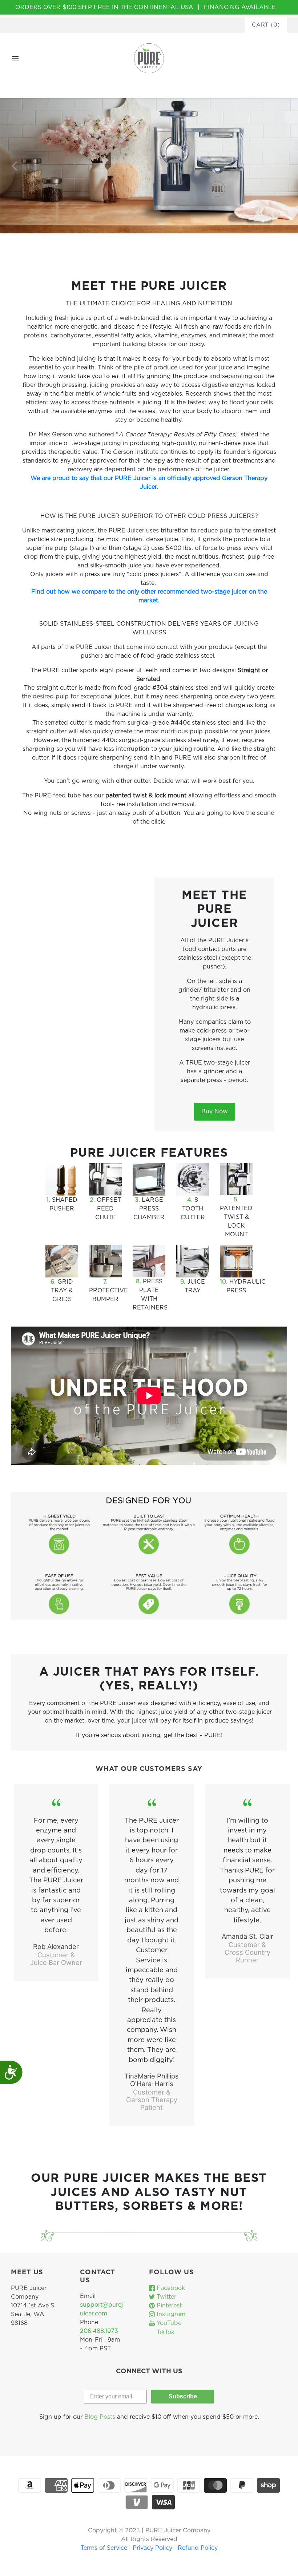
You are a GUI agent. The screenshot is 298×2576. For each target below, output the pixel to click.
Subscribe (183, 2396)
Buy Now (215, 1111)
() (266, 25)
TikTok (165, 2332)
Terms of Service (105, 2548)
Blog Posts (100, 2417)
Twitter (166, 2297)
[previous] (15, 166)
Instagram (170, 2314)
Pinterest (168, 2306)
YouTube (168, 2323)
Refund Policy (198, 2548)
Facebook (170, 2288)
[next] (283, 166)
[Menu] (15, 58)
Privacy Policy (153, 2548)
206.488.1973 (99, 2331)
